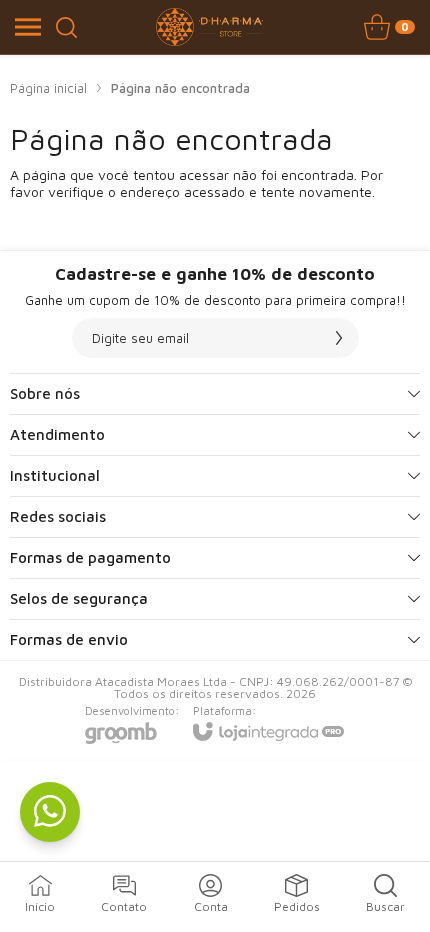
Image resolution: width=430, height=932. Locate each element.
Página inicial (48, 88)
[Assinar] (339, 338)
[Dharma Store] (210, 27)
